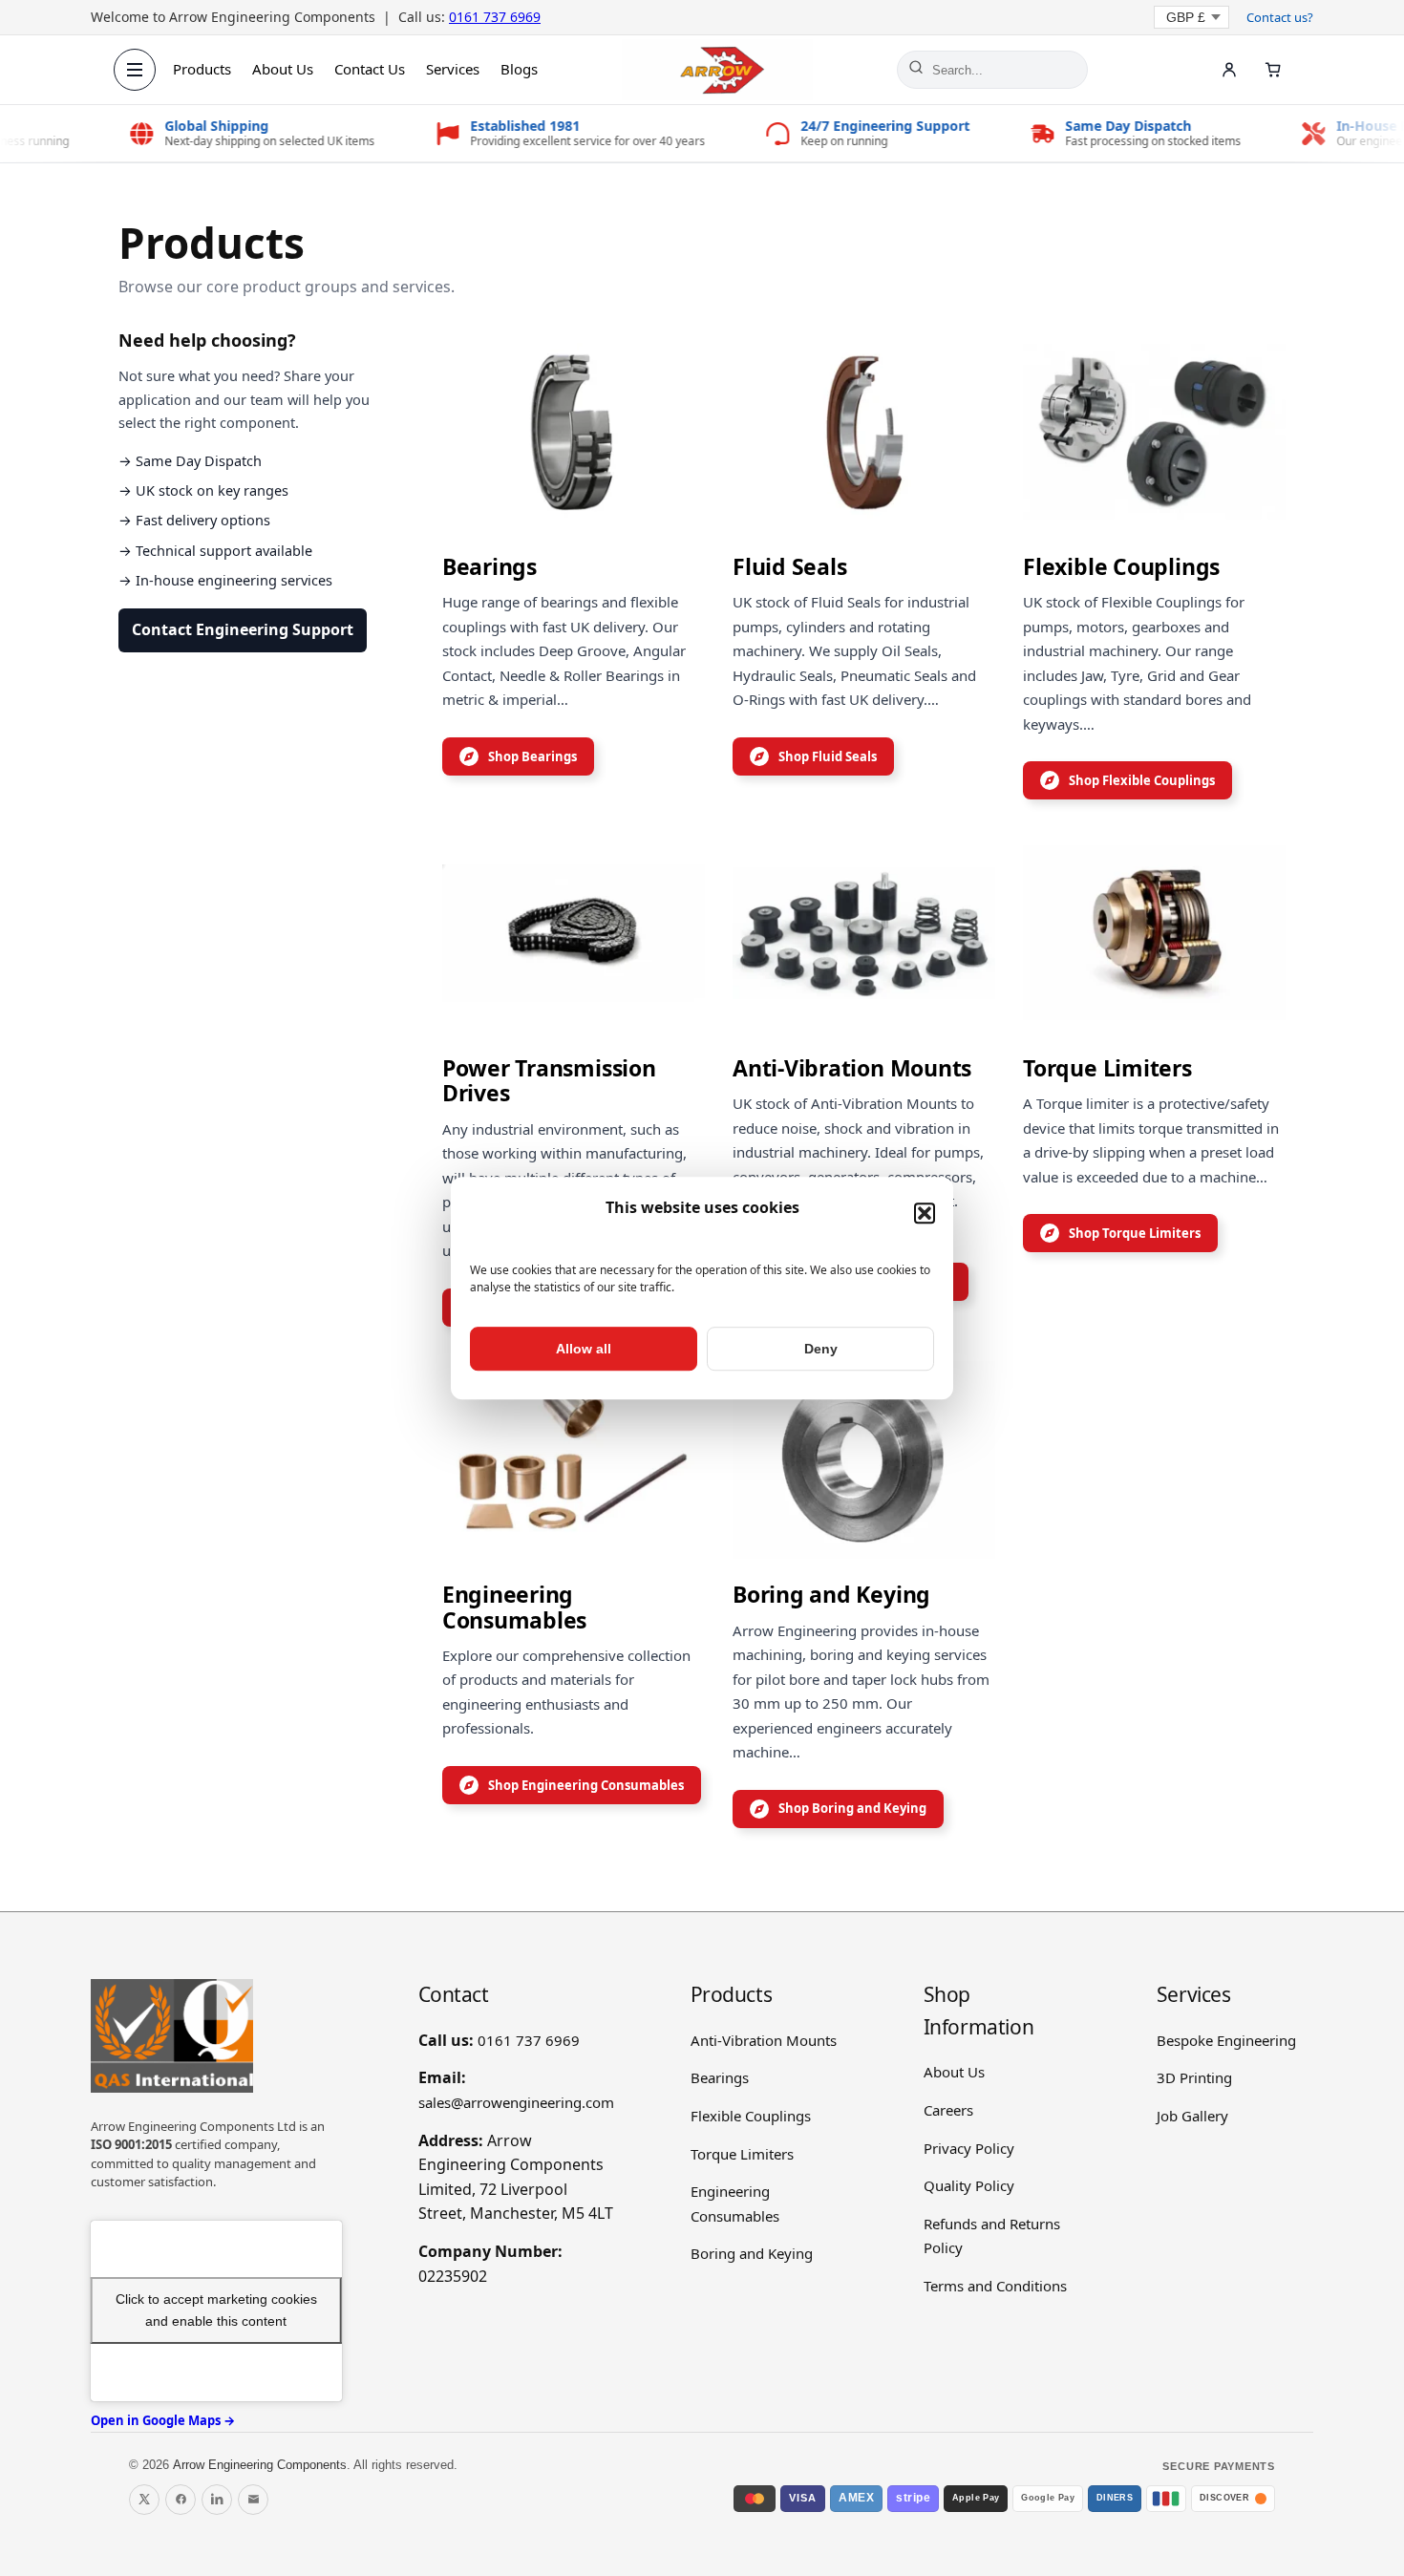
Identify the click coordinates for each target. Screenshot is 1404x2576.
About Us (283, 69)
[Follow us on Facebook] (181, 2500)
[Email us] (253, 2500)
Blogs (519, 69)
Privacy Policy (969, 2148)
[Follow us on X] (144, 2500)
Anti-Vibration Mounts (764, 2040)
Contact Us (370, 69)
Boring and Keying (752, 2253)
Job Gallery (1192, 2116)
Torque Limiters (742, 2154)
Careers (948, 2110)
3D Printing (1194, 2077)
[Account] (1229, 70)
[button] (925, 1214)
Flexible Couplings (751, 2116)
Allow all (584, 1349)
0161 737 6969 (495, 17)
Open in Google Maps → (163, 2420)
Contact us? (1280, 17)
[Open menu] (135, 70)
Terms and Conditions (995, 2286)
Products (202, 69)
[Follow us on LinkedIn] (217, 2500)
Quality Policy (969, 2185)
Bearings (720, 2077)
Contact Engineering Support (243, 629)
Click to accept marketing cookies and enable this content (216, 2310)
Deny (821, 1349)
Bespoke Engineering (1226, 2040)
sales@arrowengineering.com (516, 2102)
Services (453, 69)
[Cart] (1273, 70)
